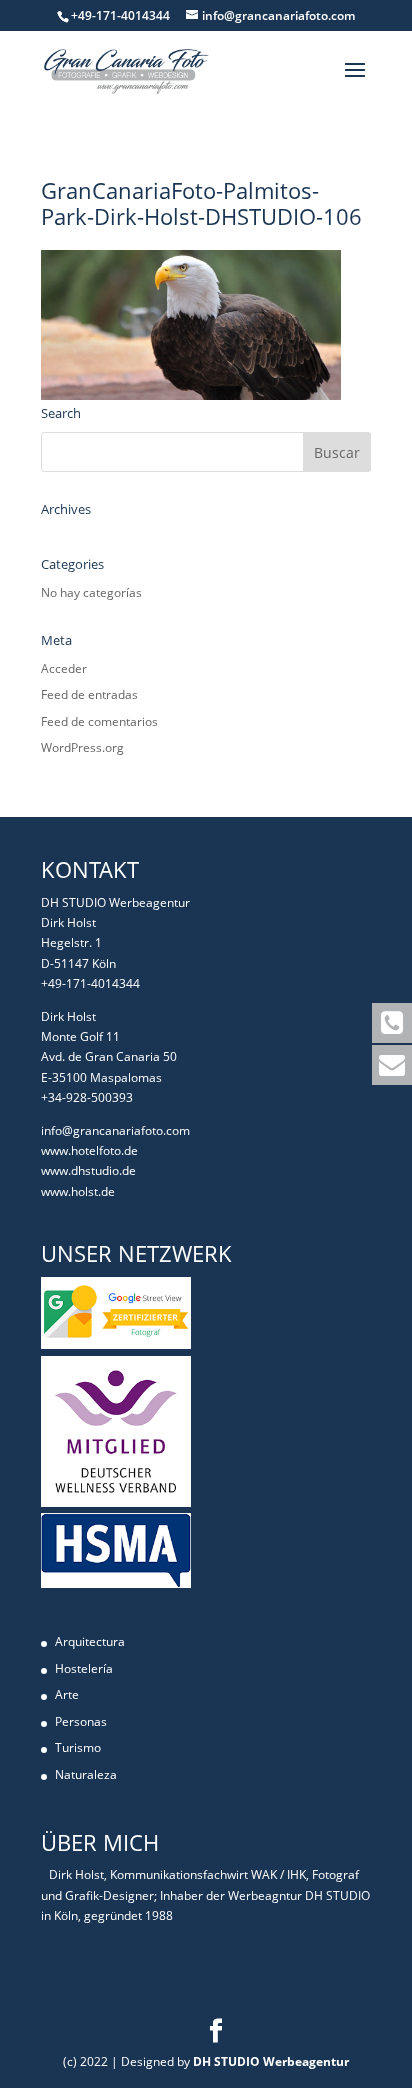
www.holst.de (78, 1191)
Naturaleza (86, 1774)
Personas (81, 1721)
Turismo (78, 1747)
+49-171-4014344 (90, 983)
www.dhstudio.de (88, 1170)
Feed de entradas (89, 694)
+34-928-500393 (87, 1097)
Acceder (64, 668)
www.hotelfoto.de (89, 1150)
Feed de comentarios (99, 721)
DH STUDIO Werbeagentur (271, 2061)
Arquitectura (90, 1641)
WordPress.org (82, 747)
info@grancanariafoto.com (115, 1130)
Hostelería (84, 1668)
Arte (67, 1694)
